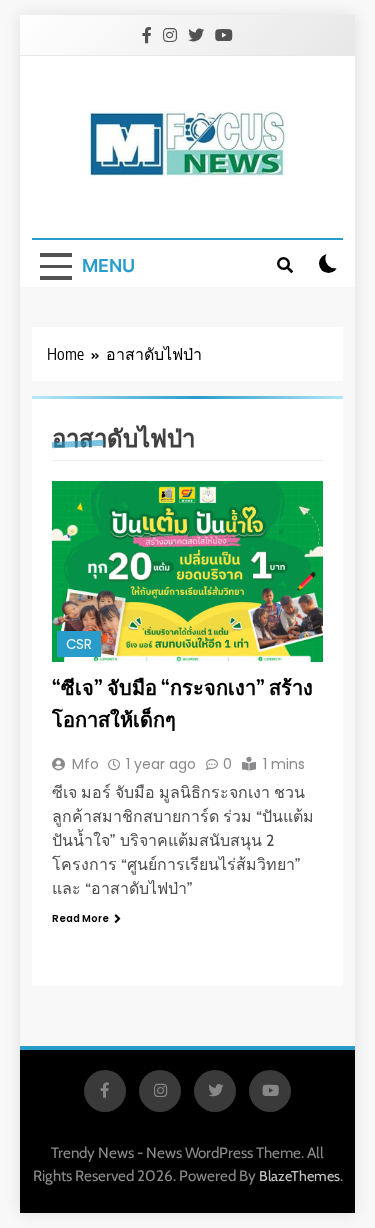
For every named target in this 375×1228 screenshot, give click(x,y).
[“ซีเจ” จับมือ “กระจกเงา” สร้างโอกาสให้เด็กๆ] (187, 571)
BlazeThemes (299, 1176)
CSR (79, 644)
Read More (80, 918)
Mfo (85, 764)
